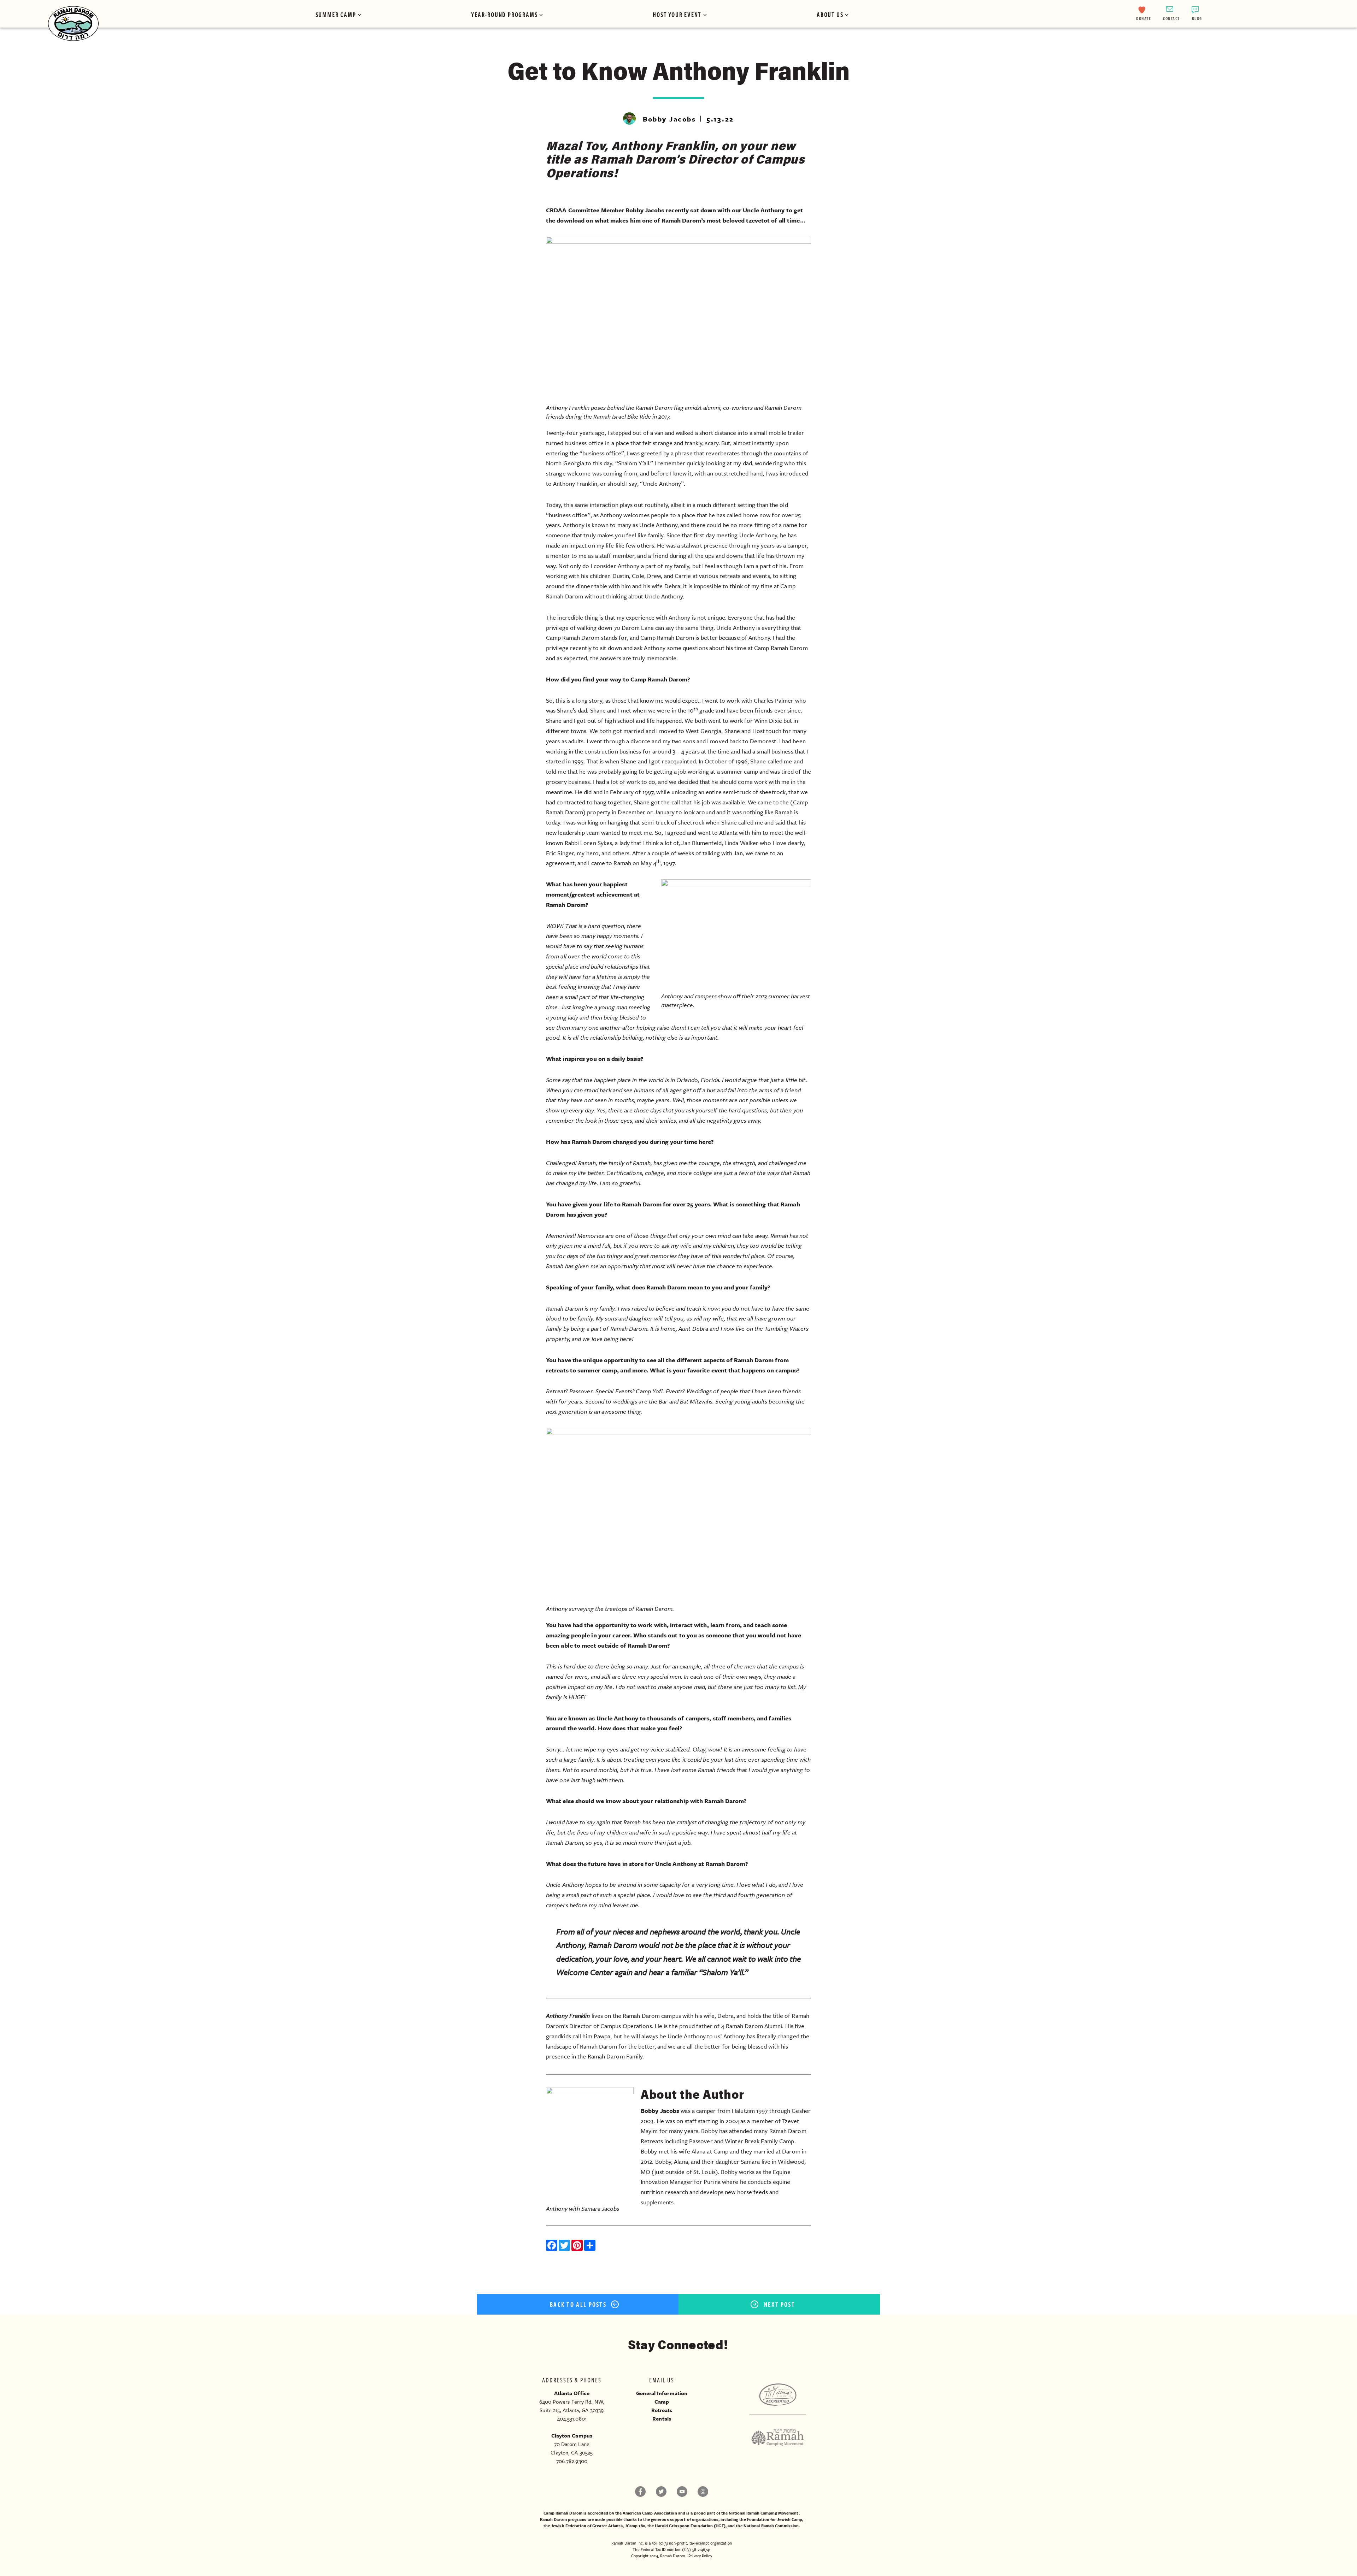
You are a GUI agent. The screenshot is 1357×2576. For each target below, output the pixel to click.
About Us (830, 14)
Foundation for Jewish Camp (775, 2519)
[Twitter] (565, 2246)
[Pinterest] (578, 2246)
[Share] (591, 2246)
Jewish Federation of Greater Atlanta (587, 2526)
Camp (662, 2401)
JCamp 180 (635, 2526)
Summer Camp (336, 14)
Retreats (662, 2410)
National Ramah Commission (771, 2526)
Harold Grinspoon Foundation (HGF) (690, 2526)
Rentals (662, 2418)
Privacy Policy (700, 2556)
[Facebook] (552, 2246)
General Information (662, 2393)
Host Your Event (677, 14)
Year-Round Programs (504, 14)
